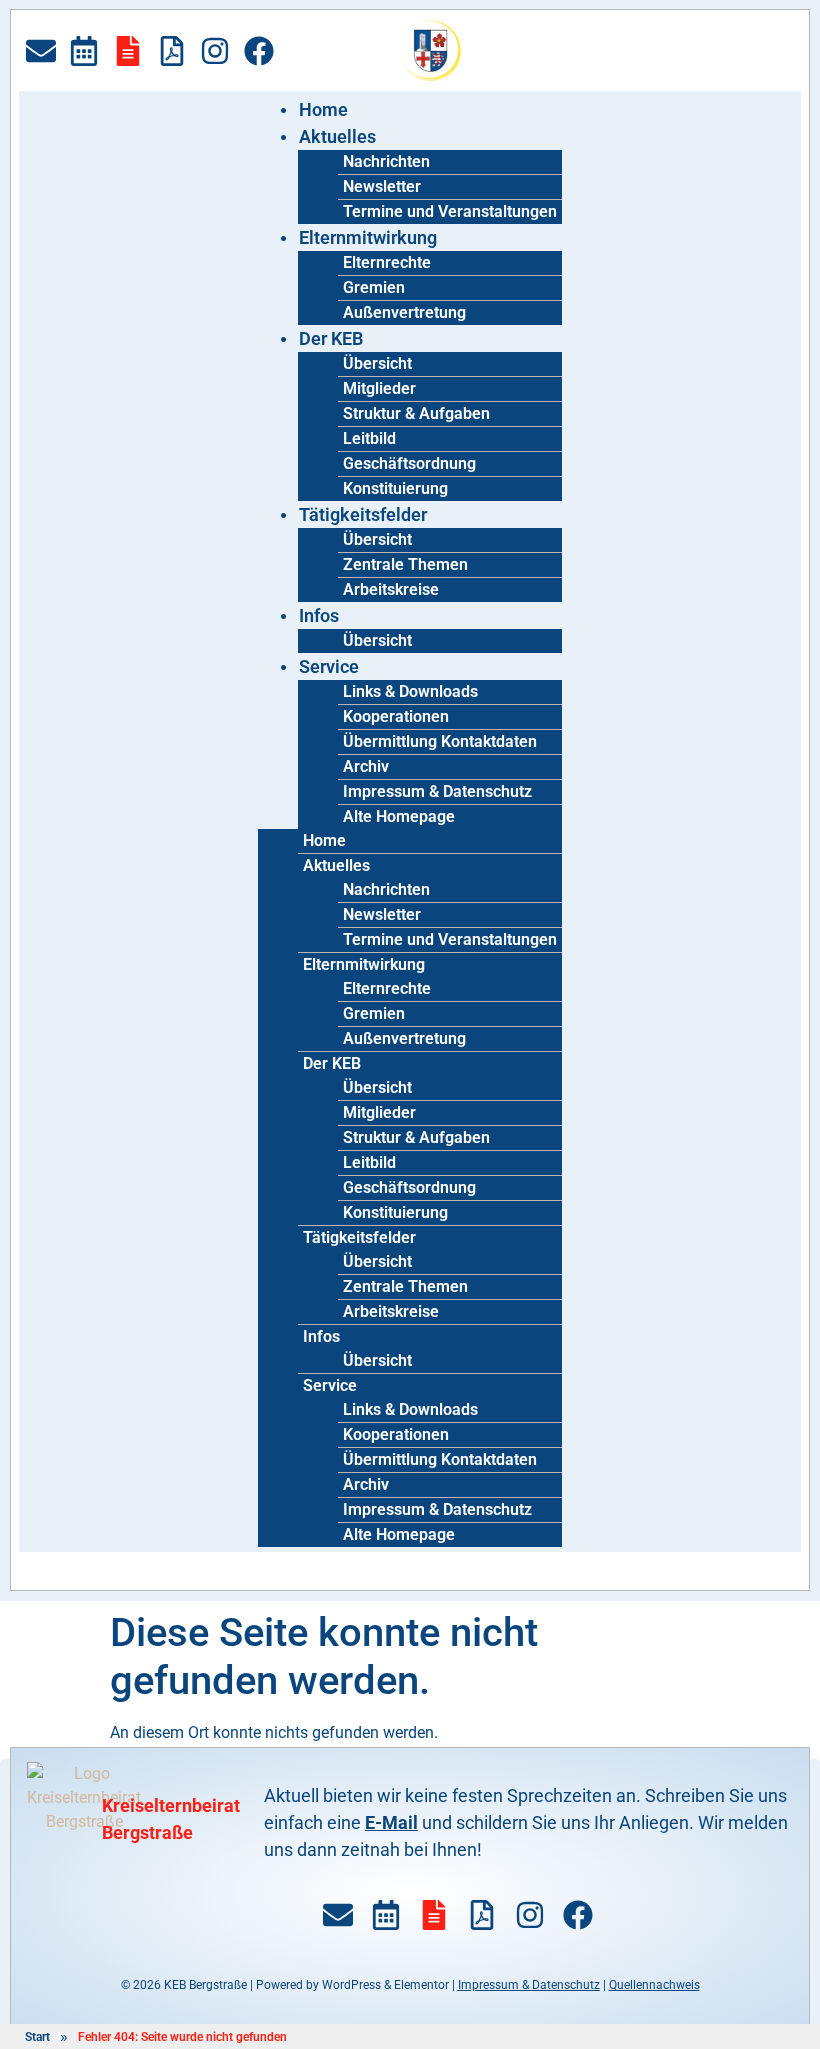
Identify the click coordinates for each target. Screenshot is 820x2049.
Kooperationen (396, 716)
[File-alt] (128, 51)
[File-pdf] (172, 51)
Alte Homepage (399, 816)
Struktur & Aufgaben (416, 413)
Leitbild (369, 438)
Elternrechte (387, 262)
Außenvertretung (404, 312)
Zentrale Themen (405, 564)
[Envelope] (41, 51)
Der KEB (331, 338)
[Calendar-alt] (84, 51)
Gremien (374, 287)
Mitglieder (379, 388)
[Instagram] (215, 51)
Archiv (366, 766)
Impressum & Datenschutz (437, 791)
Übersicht (377, 363)
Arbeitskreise (391, 589)
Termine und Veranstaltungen (450, 211)
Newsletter (382, 186)
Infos (319, 615)
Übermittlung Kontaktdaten (440, 741)
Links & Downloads (410, 691)
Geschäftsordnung (409, 463)
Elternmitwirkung (368, 237)
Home (323, 109)
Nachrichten (386, 161)
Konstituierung (395, 488)
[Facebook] (259, 51)
